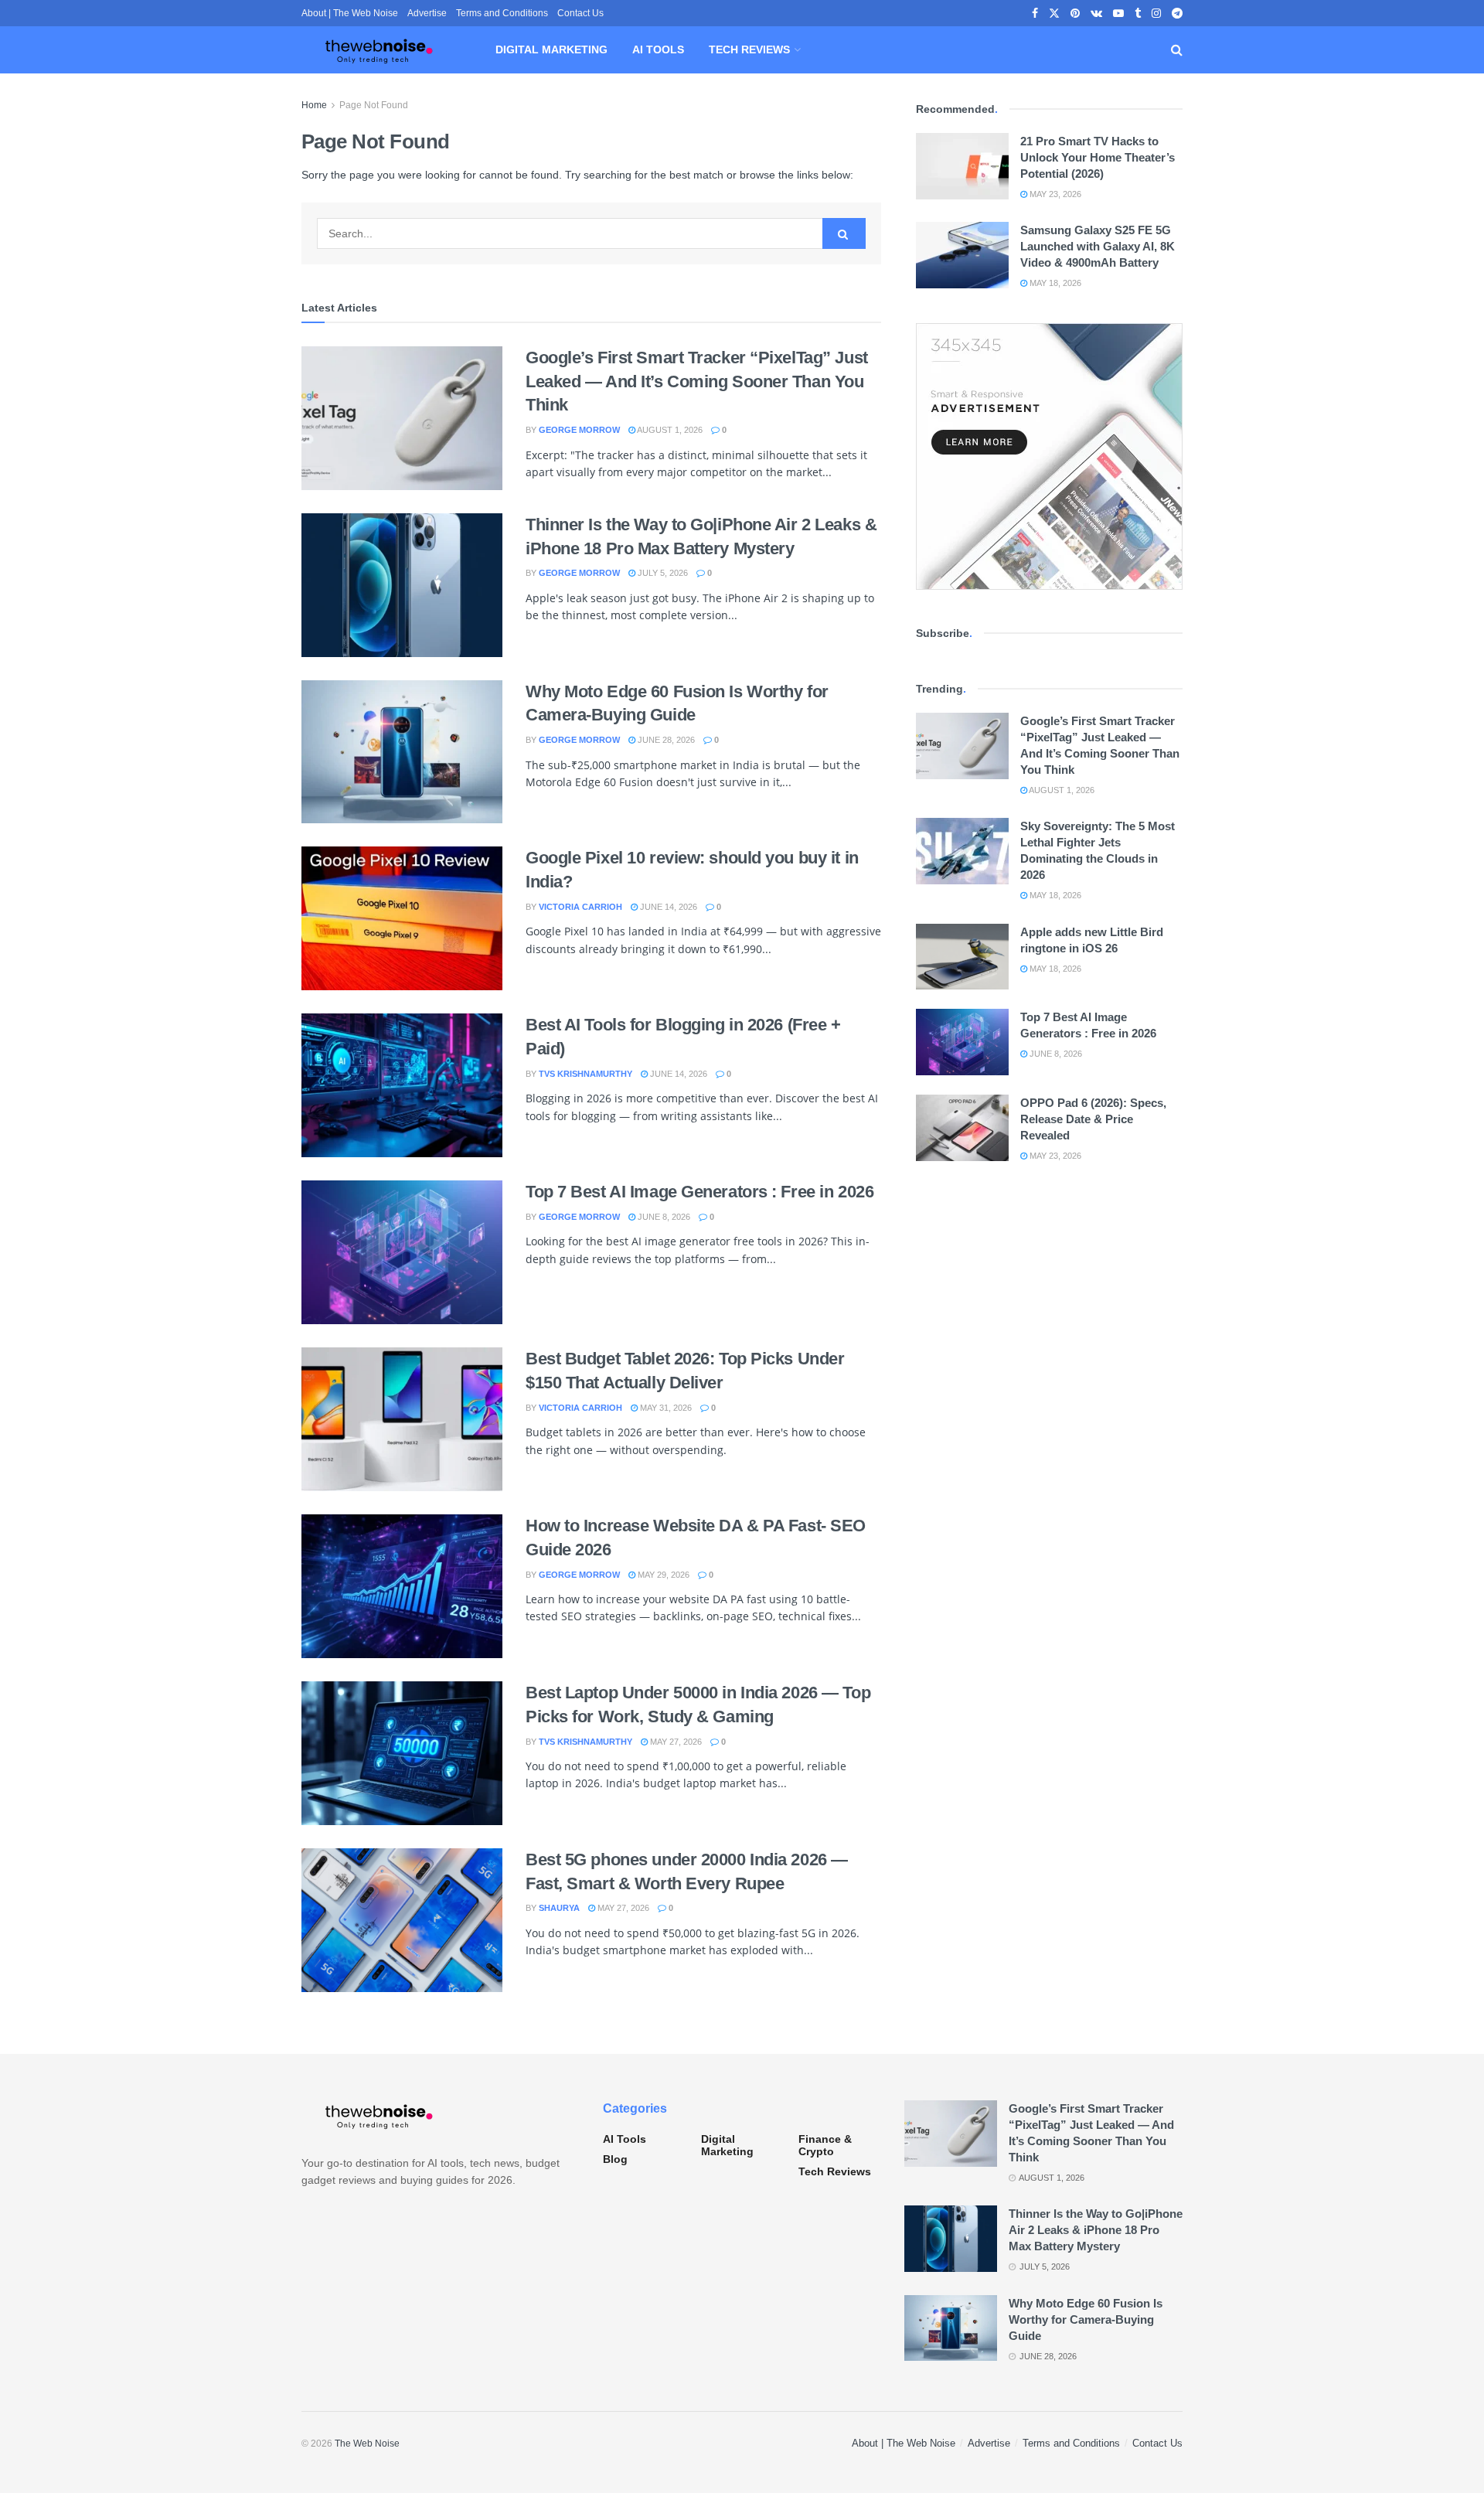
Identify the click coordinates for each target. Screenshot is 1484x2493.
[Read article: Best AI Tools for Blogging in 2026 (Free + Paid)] (402, 1085)
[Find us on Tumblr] (1138, 14)
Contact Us (580, 13)
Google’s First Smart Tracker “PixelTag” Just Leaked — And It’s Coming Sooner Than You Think (697, 381)
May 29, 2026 (662, 1575)
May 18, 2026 (1054, 283)
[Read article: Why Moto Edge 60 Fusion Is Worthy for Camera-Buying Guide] (402, 752)
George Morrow (579, 430)
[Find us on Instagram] (1156, 14)
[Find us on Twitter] (1054, 14)
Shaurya (559, 1908)
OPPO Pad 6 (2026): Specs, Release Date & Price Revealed (1093, 1119)
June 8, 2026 (663, 1217)
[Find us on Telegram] (1177, 14)
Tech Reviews (749, 49)
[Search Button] (1177, 50)
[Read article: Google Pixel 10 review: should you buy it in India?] (402, 918)
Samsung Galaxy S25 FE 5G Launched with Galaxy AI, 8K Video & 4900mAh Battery (1098, 246)
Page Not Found (374, 105)
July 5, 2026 (662, 573)
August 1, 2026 (669, 430)
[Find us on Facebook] (1035, 14)
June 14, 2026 (667, 907)
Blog (615, 2159)
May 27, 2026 (675, 1742)
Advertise (427, 13)
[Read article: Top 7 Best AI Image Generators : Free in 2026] (402, 1252)
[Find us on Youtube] (1118, 14)
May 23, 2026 (1054, 194)
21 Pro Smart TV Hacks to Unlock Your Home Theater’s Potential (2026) (1098, 157)
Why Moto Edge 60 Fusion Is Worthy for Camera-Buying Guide (1086, 2319)
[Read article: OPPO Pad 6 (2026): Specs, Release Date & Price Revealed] (962, 1128)
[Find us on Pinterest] (1075, 14)
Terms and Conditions (502, 13)
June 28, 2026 (665, 740)
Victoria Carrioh (580, 907)
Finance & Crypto (825, 2145)
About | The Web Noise (350, 13)
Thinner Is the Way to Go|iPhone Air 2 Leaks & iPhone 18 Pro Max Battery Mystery (1096, 2230)
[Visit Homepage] (379, 50)
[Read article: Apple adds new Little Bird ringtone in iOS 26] (962, 957)
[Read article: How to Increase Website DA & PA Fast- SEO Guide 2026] (402, 1586)
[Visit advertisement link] (1049, 456)
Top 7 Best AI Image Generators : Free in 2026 (699, 1192)
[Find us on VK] (1096, 14)
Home (314, 105)
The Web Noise (367, 2444)
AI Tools (658, 49)
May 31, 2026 (665, 1408)
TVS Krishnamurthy (585, 1074)
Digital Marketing (551, 49)
